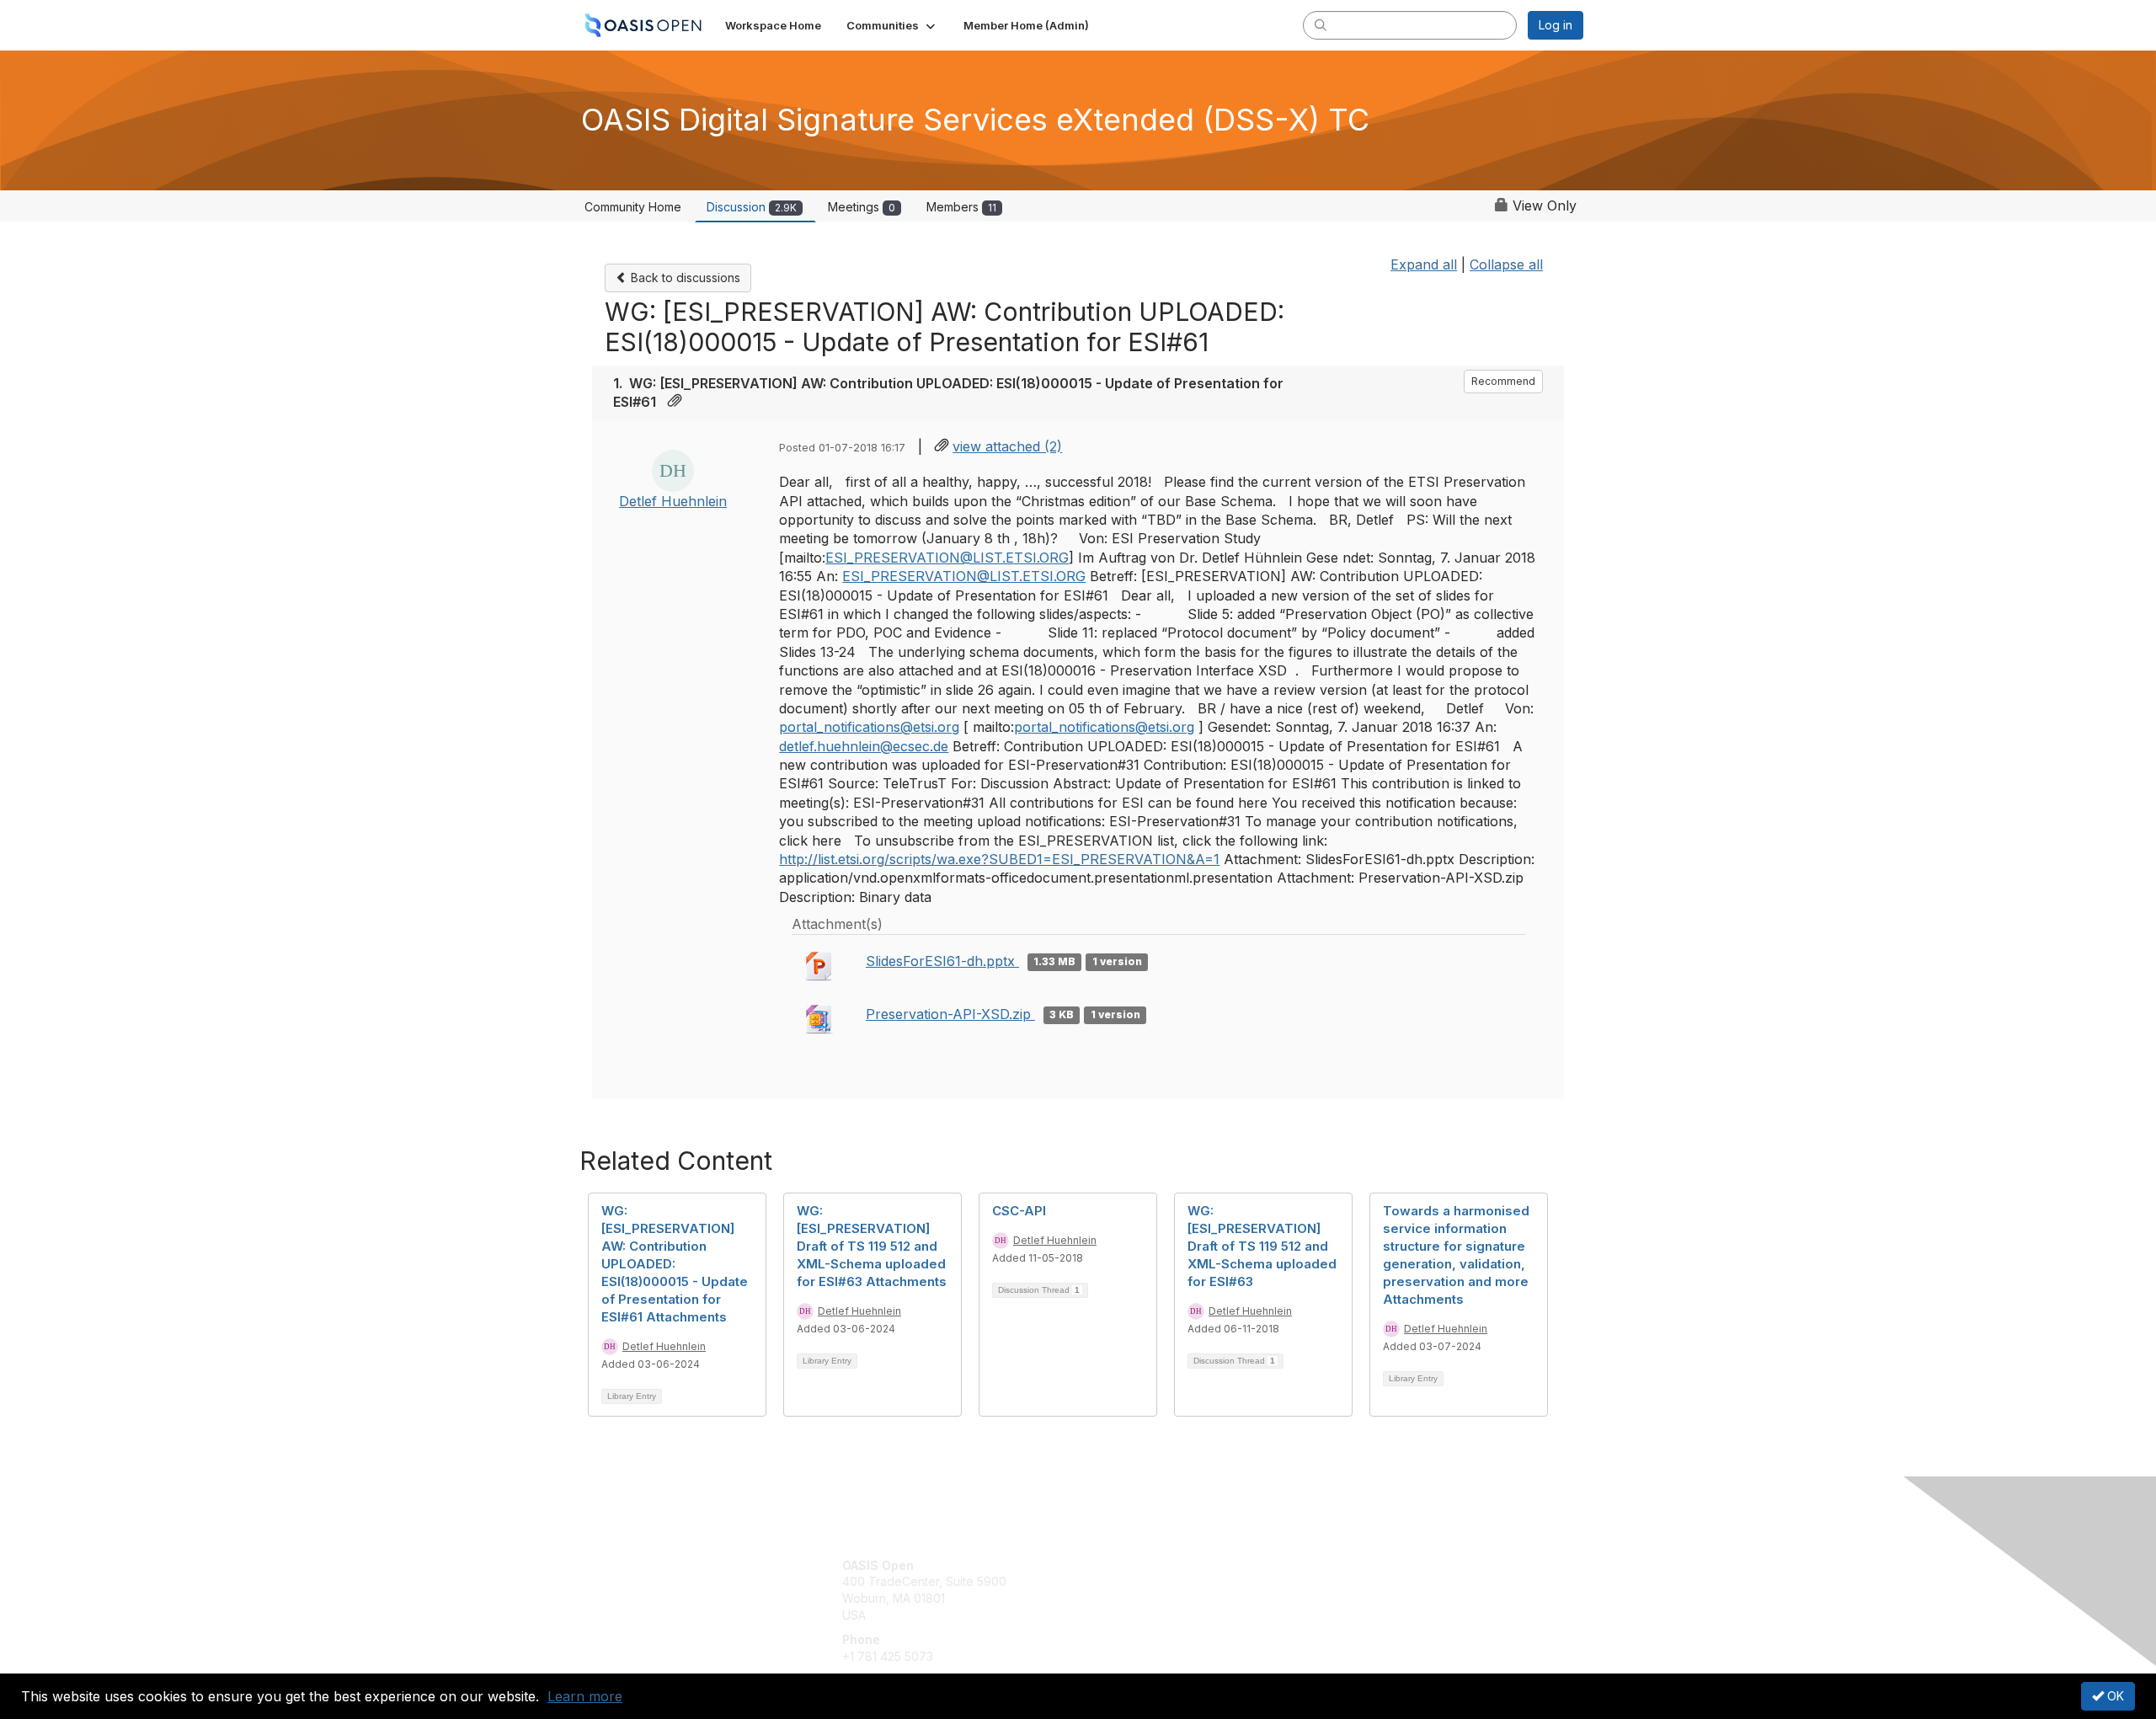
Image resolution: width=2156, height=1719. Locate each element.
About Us (1353, 1565)
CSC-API (1019, 1211)
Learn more (585, 1696)
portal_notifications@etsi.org (869, 727)
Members (961, 207)
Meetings (862, 207)
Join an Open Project (1144, 1590)
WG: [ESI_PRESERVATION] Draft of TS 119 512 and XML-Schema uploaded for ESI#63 (1262, 1246)
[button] (892, 25)
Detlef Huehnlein (673, 501)
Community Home (633, 207)
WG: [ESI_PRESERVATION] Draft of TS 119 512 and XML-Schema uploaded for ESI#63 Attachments (872, 1246)
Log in (1556, 25)
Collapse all (1506, 264)
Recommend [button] (1503, 381)
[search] (1321, 24)
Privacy (1349, 1581)
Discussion (752, 207)
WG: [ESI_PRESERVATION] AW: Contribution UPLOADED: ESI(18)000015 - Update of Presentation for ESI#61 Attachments (675, 1264)
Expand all (1424, 264)
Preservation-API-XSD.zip (950, 1014)
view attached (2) (1007, 446)
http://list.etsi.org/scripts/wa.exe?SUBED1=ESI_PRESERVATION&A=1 (999, 859)
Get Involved (1120, 1565)
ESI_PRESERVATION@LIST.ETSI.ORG (947, 558)
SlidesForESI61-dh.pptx (942, 961)
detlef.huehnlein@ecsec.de (864, 746)
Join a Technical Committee (1161, 1615)
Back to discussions (684, 278)
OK (2114, 1696)
